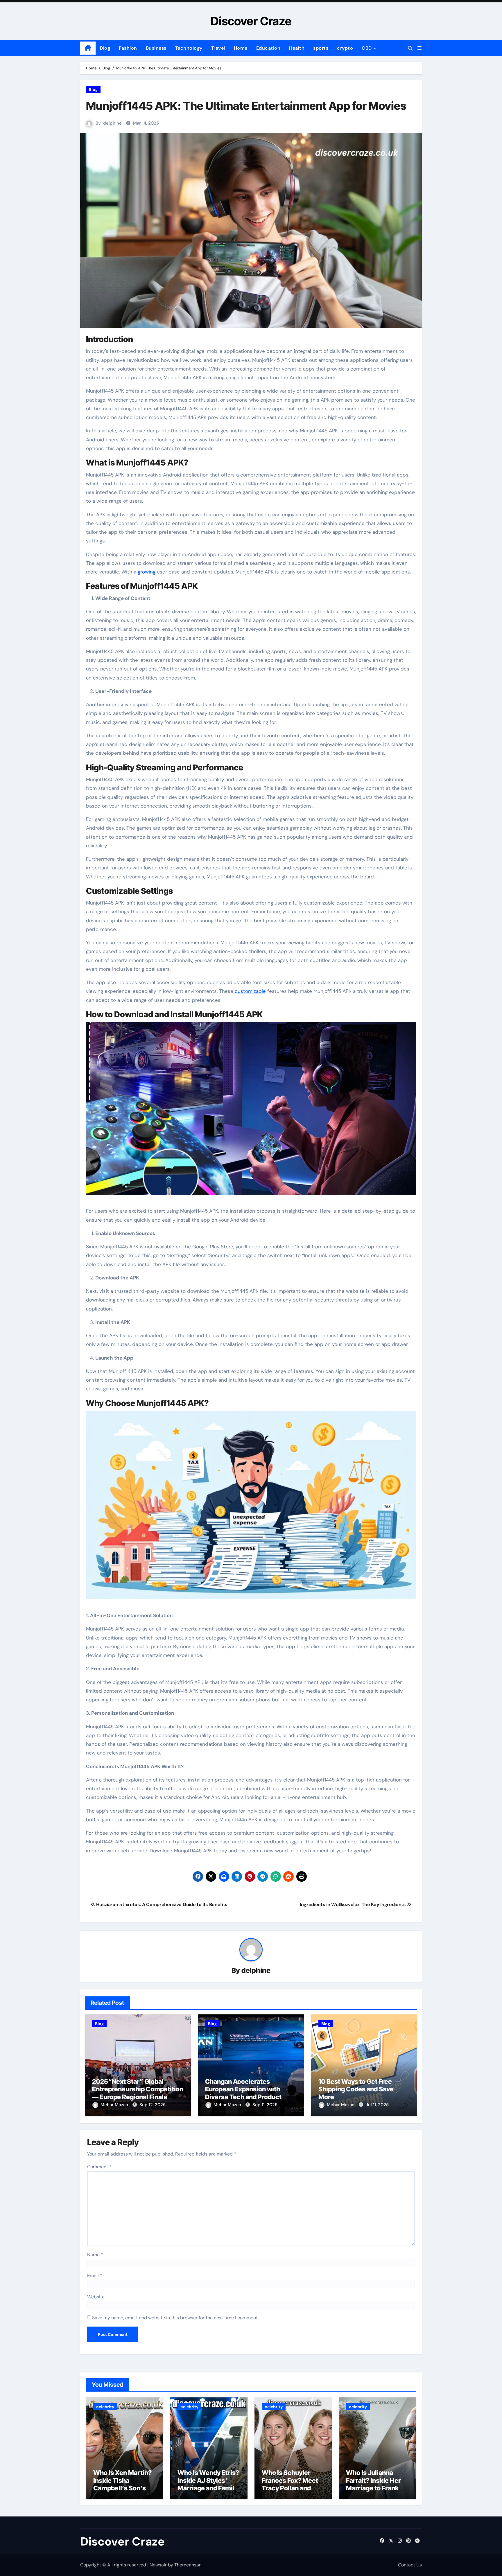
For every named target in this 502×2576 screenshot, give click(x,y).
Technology (189, 48)
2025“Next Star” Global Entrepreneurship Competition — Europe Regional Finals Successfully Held (138, 2093)
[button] (419, 48)
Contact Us (410, 2565)
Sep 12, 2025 (153, 2105)
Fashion (128, 48)
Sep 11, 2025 (265, 2105)
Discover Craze (251, 21)
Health (297, 48)
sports (321, 48)
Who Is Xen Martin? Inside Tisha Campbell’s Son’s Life (122, 2484)
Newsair (158, 2565)
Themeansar (187, 2565)
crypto (345, 48)
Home (241, 48)
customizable (250, 991)
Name (95, 2255)
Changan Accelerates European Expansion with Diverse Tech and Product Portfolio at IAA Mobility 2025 (249, 2093)
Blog (105, 48)
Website (96, 2297)
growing (147, 572)
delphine (112, 123)
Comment (99, 2167)
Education (268, 48)
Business (156, 48)
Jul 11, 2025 (377, 2105)
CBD (367, 48)
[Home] (88, 48)
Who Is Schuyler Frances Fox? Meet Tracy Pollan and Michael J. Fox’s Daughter (290, 2488)
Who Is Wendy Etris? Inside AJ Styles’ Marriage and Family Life (208, 2484)
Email (95, 2276)
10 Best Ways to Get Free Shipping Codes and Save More (356, 2089)
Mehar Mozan (115, 2105)
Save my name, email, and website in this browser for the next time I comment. (175, 2318)
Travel (218, 48)
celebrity (105, 2407)
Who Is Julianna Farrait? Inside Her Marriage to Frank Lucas (373, 2484)
